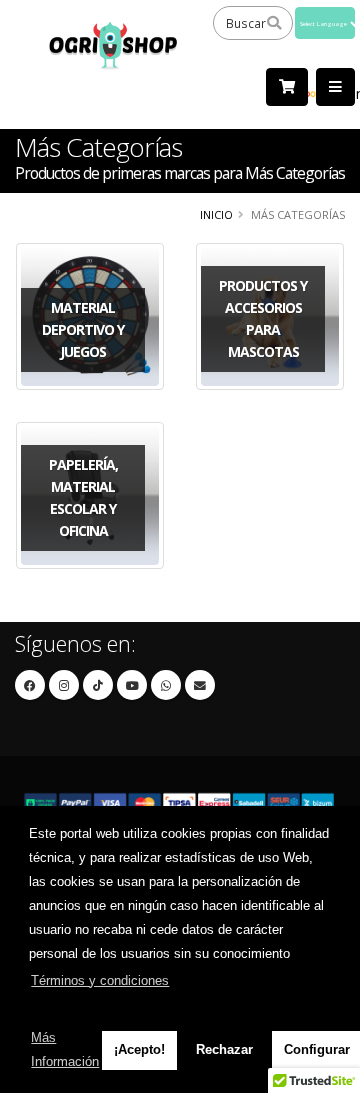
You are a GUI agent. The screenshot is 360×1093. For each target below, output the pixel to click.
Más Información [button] (65, 1049)
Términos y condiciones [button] (100, 980)
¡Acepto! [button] (139, 1049)
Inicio (216, 214)
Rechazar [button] (224, 1049)
